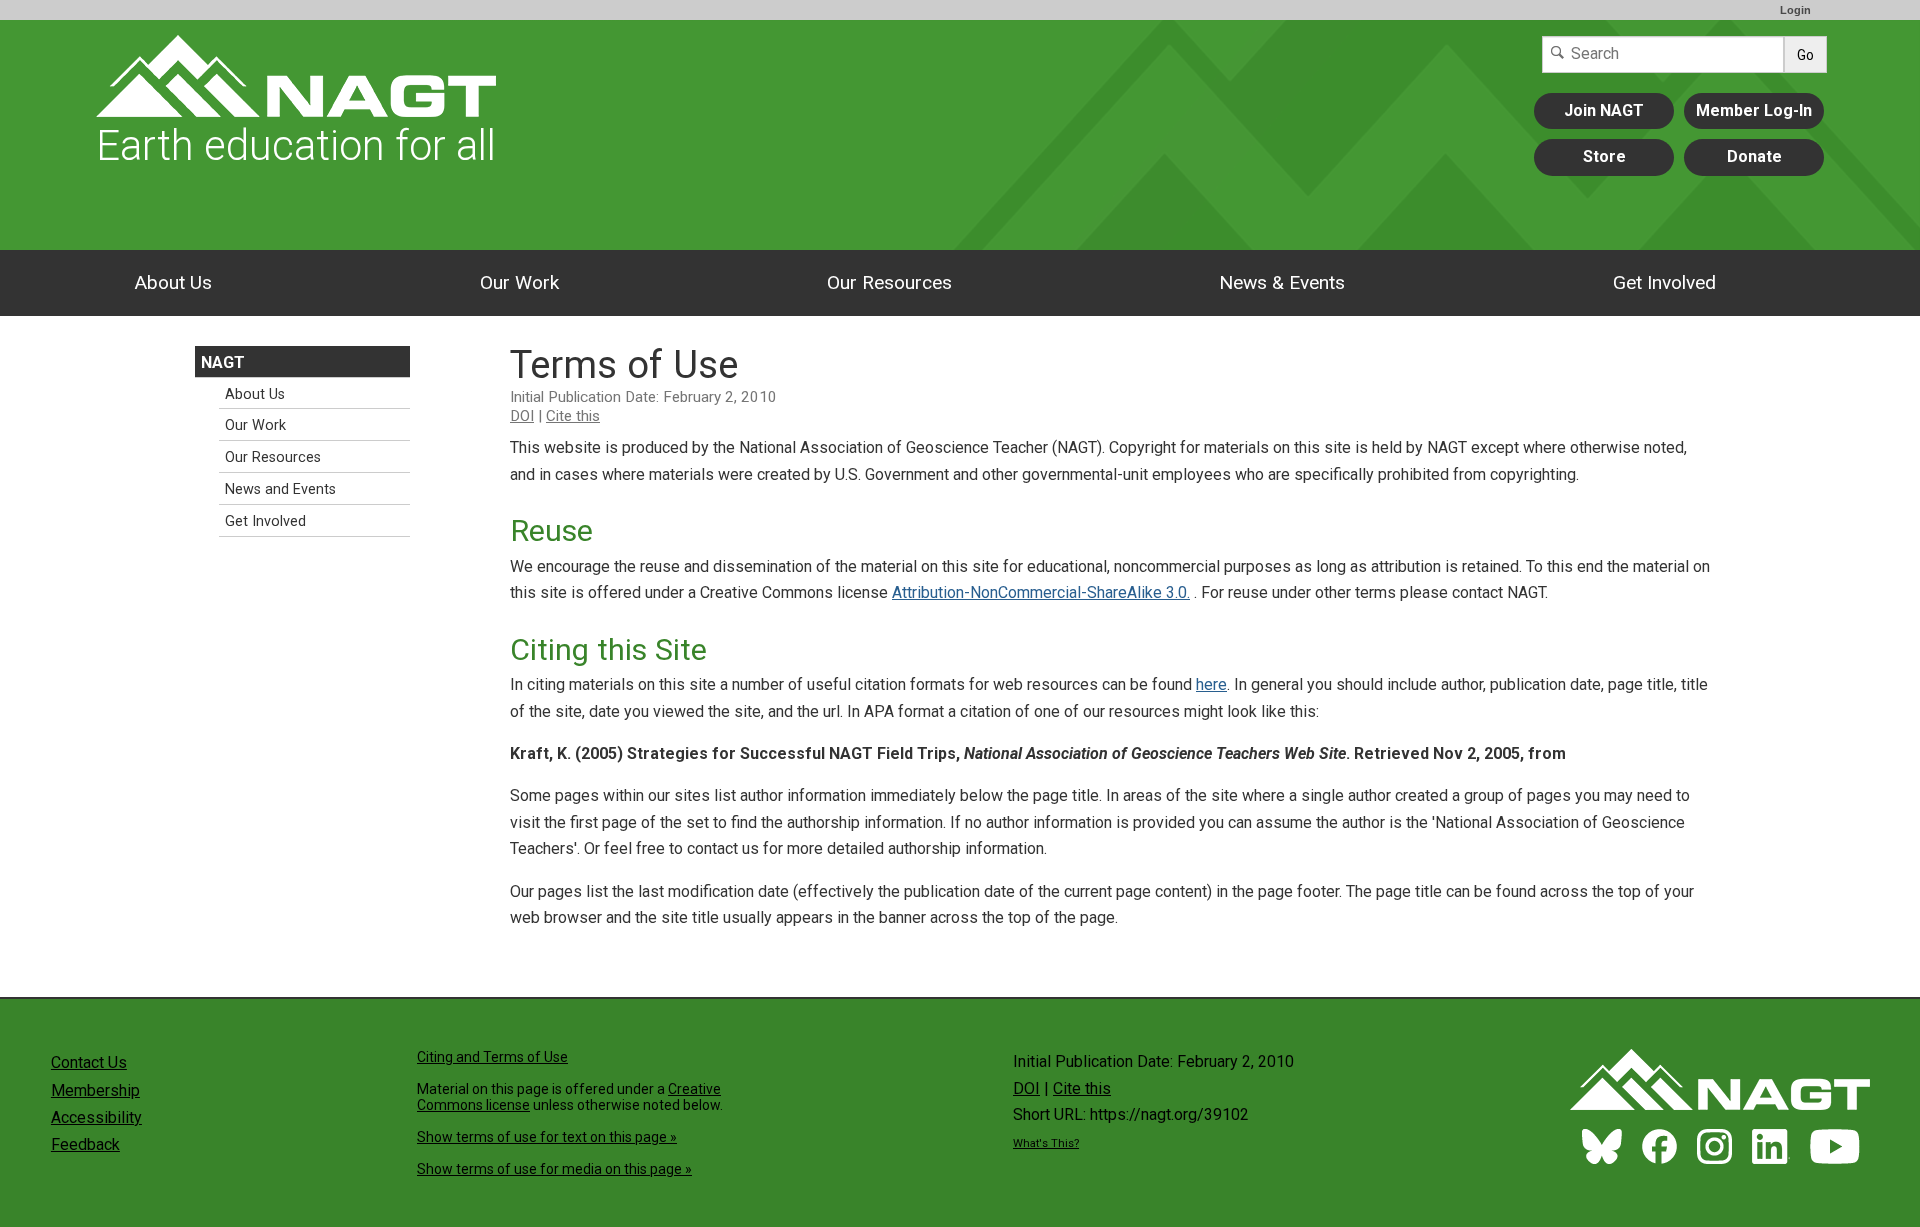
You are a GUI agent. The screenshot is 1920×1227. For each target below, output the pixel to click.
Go (1805, 55)
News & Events (1282, 282)
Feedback (85, 1144)
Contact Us (89, 1062)
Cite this (573, 416)
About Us (173, 282)
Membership (95, 1090)
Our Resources (889, 282)
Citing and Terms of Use (492, 1057)
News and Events (280, 489)
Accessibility (96, 1117)
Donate (1754, 156)
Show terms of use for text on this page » (547, 1137)
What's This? (1046, 1143)
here (1211, 684)
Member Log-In (1754, 110)
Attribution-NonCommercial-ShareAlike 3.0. (1041, 592)
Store (1604, 156)
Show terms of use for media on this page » (554, 1169)
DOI (522, 416)
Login (1795, 10)
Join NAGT (1604, 110)
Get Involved (1664, 282)
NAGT (223, 362)
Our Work (519, 282)
